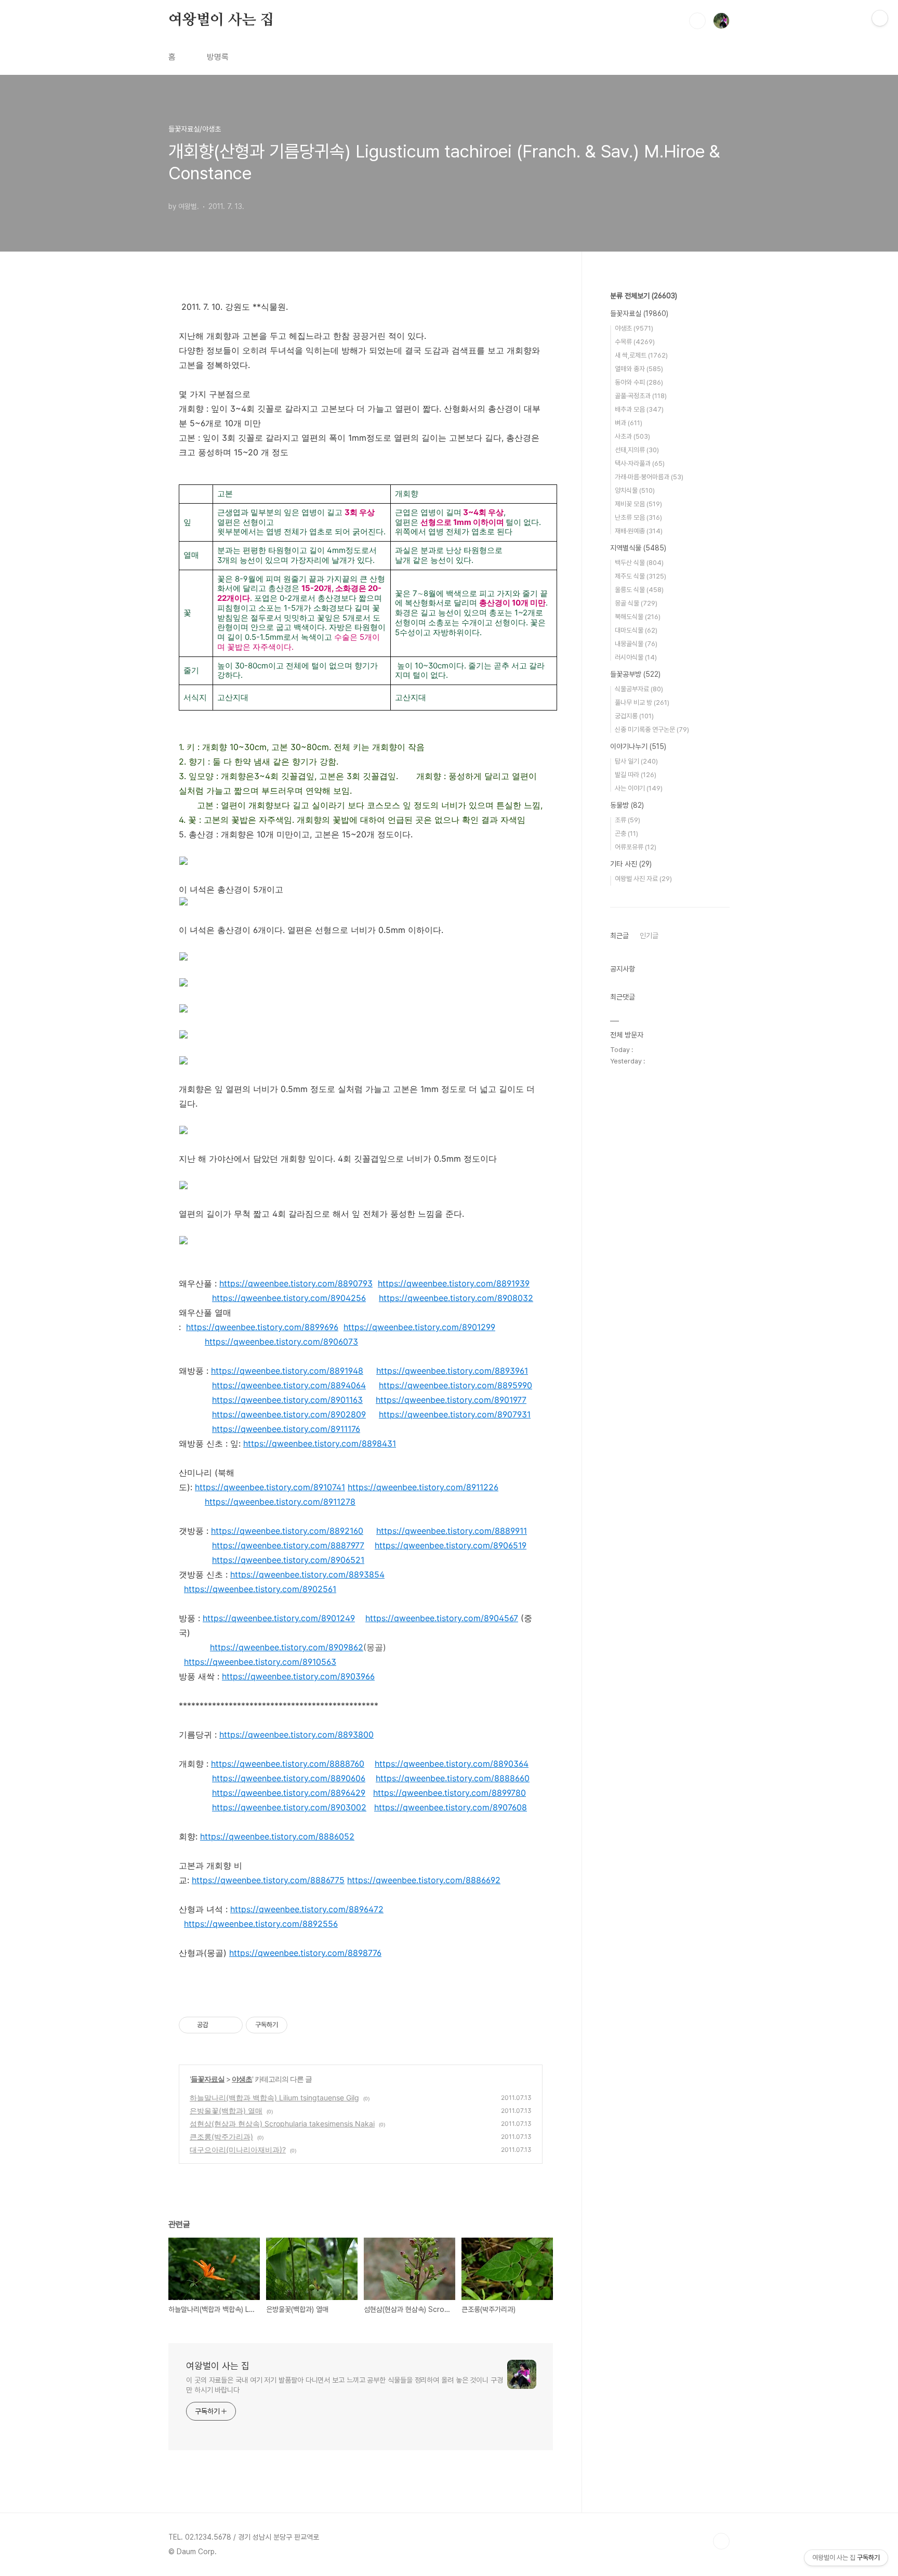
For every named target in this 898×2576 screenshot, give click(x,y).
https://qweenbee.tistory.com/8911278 (280, 1502)
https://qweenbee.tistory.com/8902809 (289, 1414)
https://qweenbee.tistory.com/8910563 (260, 1662)
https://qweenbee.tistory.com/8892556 (261, 1924)
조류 (628, 820)
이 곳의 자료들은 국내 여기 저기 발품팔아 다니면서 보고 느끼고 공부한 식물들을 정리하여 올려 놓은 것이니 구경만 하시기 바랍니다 (345, 2385)
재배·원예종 (639, 531)
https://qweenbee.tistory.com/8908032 (456, 1298)
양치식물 (635, 490)
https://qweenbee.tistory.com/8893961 (452, 1371)
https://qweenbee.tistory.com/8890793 (296, 1283)
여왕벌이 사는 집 (221, 20)
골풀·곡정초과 (641, 396)
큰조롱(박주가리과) (221, 2137)
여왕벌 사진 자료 (643, 879)
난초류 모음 (638, 517)
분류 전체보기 (644, 296)
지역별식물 (638, 548)
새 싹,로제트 (641, 355)
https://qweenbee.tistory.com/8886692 (424, 1880)
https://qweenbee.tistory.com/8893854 (307, 1574)
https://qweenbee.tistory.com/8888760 (288, 1764)
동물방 (627, 805)
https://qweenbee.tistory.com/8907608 (451, 1807)
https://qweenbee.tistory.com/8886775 (268, 1880)
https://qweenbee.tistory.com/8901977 (451, 1400)
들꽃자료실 (208, 2079)
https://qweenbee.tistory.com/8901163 (287, 1400)
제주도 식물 (641, 576)
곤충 (626, 833)
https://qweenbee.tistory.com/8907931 (455, 1414)
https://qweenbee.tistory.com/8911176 (286, 1429)
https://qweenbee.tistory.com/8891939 (454, 1283)
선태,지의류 (637, 450)
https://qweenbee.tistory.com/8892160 (287, 1531)
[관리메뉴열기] (880, 18)
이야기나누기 (638, 746)
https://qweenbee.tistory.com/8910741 (270, 1487)
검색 (697, 21)
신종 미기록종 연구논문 (652, 730)
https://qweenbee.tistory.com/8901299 (419, 1327)
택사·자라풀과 (640, 463)
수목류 (635, 342)
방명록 (218, 57)
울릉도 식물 (639, 590)
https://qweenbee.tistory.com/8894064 (289, 1385)
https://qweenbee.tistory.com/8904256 (289, 1298)
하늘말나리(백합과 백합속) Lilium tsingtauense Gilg (274, 2098)
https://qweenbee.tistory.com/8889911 (452, 1531)
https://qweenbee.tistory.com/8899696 (262, 1327)
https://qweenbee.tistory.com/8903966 (298, 1676)
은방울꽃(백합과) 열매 (226, 2111)
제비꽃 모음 (638, 504)
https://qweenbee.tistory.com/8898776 (305, 1953)
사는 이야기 (639, 788)
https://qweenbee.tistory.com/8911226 (423, 1487)
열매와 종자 (639, 369)
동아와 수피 (639, 382)
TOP (721, 2541)
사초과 (632, 436)
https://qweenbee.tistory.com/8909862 (287, 1647)
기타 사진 (631, 864)
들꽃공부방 (635, 674)
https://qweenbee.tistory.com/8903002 (289, 1807)
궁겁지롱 (634, 716)
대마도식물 (636, 630)
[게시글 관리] (231, 2025)
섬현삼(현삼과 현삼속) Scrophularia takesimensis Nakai (282, 2124)
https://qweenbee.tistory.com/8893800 (296, 1734)
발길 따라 (636, 775)
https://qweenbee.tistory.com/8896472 (307, 1909)
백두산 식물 (639, 563)
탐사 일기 (636, 761)
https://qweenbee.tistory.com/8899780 (450, 1793)
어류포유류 (636, 847)
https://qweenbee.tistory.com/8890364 (452, 1764)
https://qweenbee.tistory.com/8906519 (451, 1545)
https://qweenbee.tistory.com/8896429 (289, 1793)
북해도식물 (638, 617)
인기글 (649, 936)
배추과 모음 (639, 409)
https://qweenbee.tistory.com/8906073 (281, 1342)
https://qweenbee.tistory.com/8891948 (287, 1371)
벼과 (629, 423)
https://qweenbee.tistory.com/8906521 (288, 1560)
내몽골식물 (636, 644)
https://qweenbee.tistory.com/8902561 (260, 1589)
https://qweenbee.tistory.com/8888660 (453, 1778)
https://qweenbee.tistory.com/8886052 (277, 1836)
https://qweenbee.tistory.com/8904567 (442, 1618)
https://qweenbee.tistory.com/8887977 (288, 1545)
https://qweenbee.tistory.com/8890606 (289, 1778)
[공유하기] (218, 2025)
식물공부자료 (639, 689)
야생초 (242, 2079)
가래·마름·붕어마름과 (649, 477)
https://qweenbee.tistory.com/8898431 (320, 1443)
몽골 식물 (636, 603)
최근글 (619, 936)
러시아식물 (636, 657)
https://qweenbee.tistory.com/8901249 (279, 1618)
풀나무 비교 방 (642, 702)
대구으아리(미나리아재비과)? (238, 2150)
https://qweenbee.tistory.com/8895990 (455, 1385)
